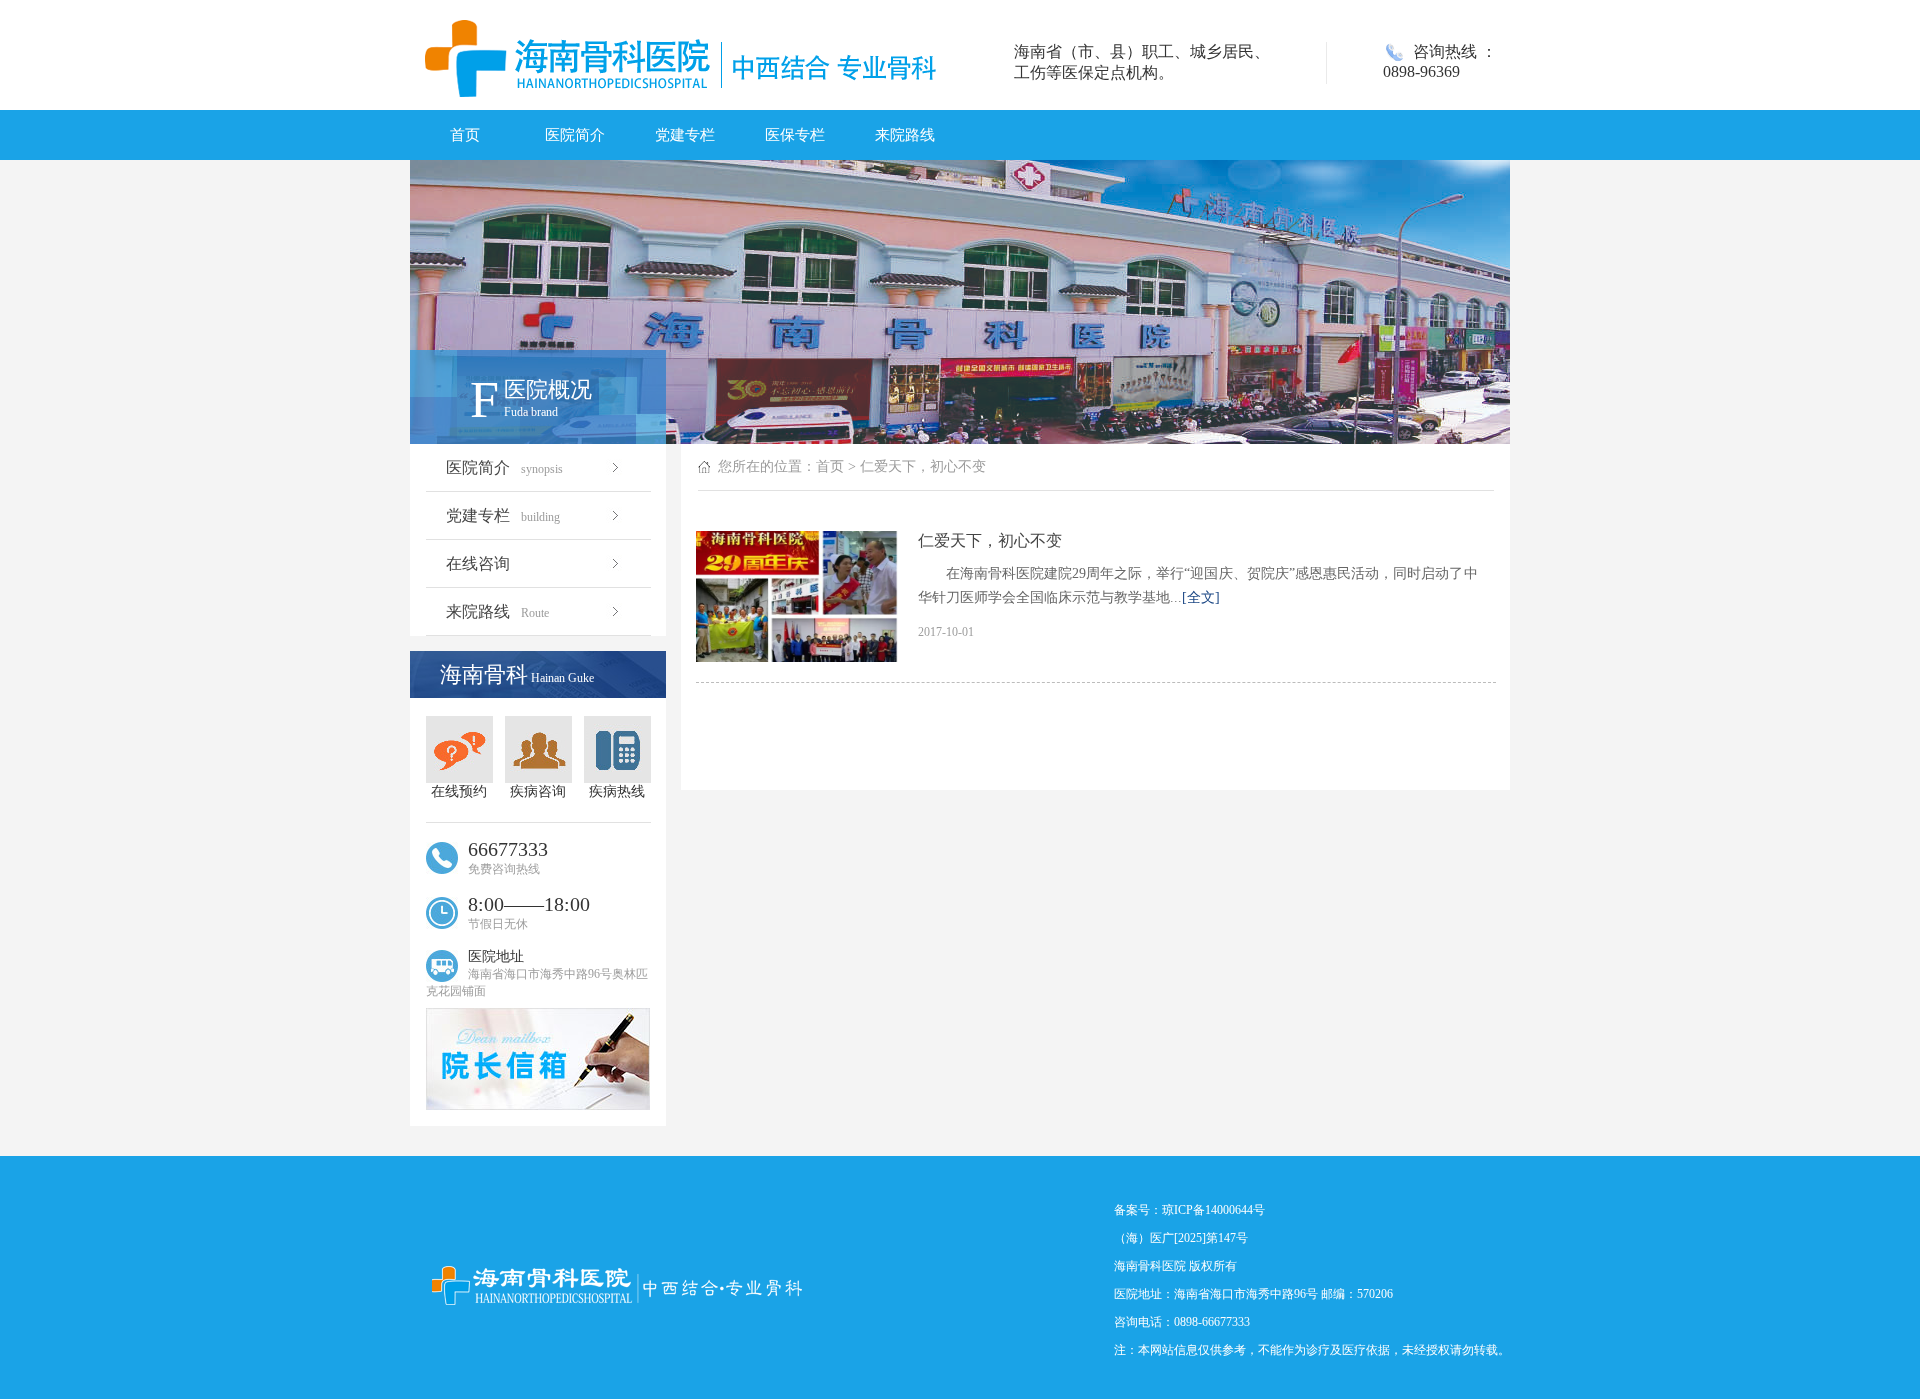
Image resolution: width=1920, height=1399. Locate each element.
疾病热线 (617, 791)
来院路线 (905, 135)
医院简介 (575, 135)
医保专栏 (795, 135)
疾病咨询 (538, 791)
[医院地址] (538, 1104)
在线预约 (459, 791)
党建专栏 (685, 135)
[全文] (1201, 597)
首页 (465, 135)
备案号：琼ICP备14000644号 (1189, 1210)
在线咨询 (478, 563)
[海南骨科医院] (618, 1286)
